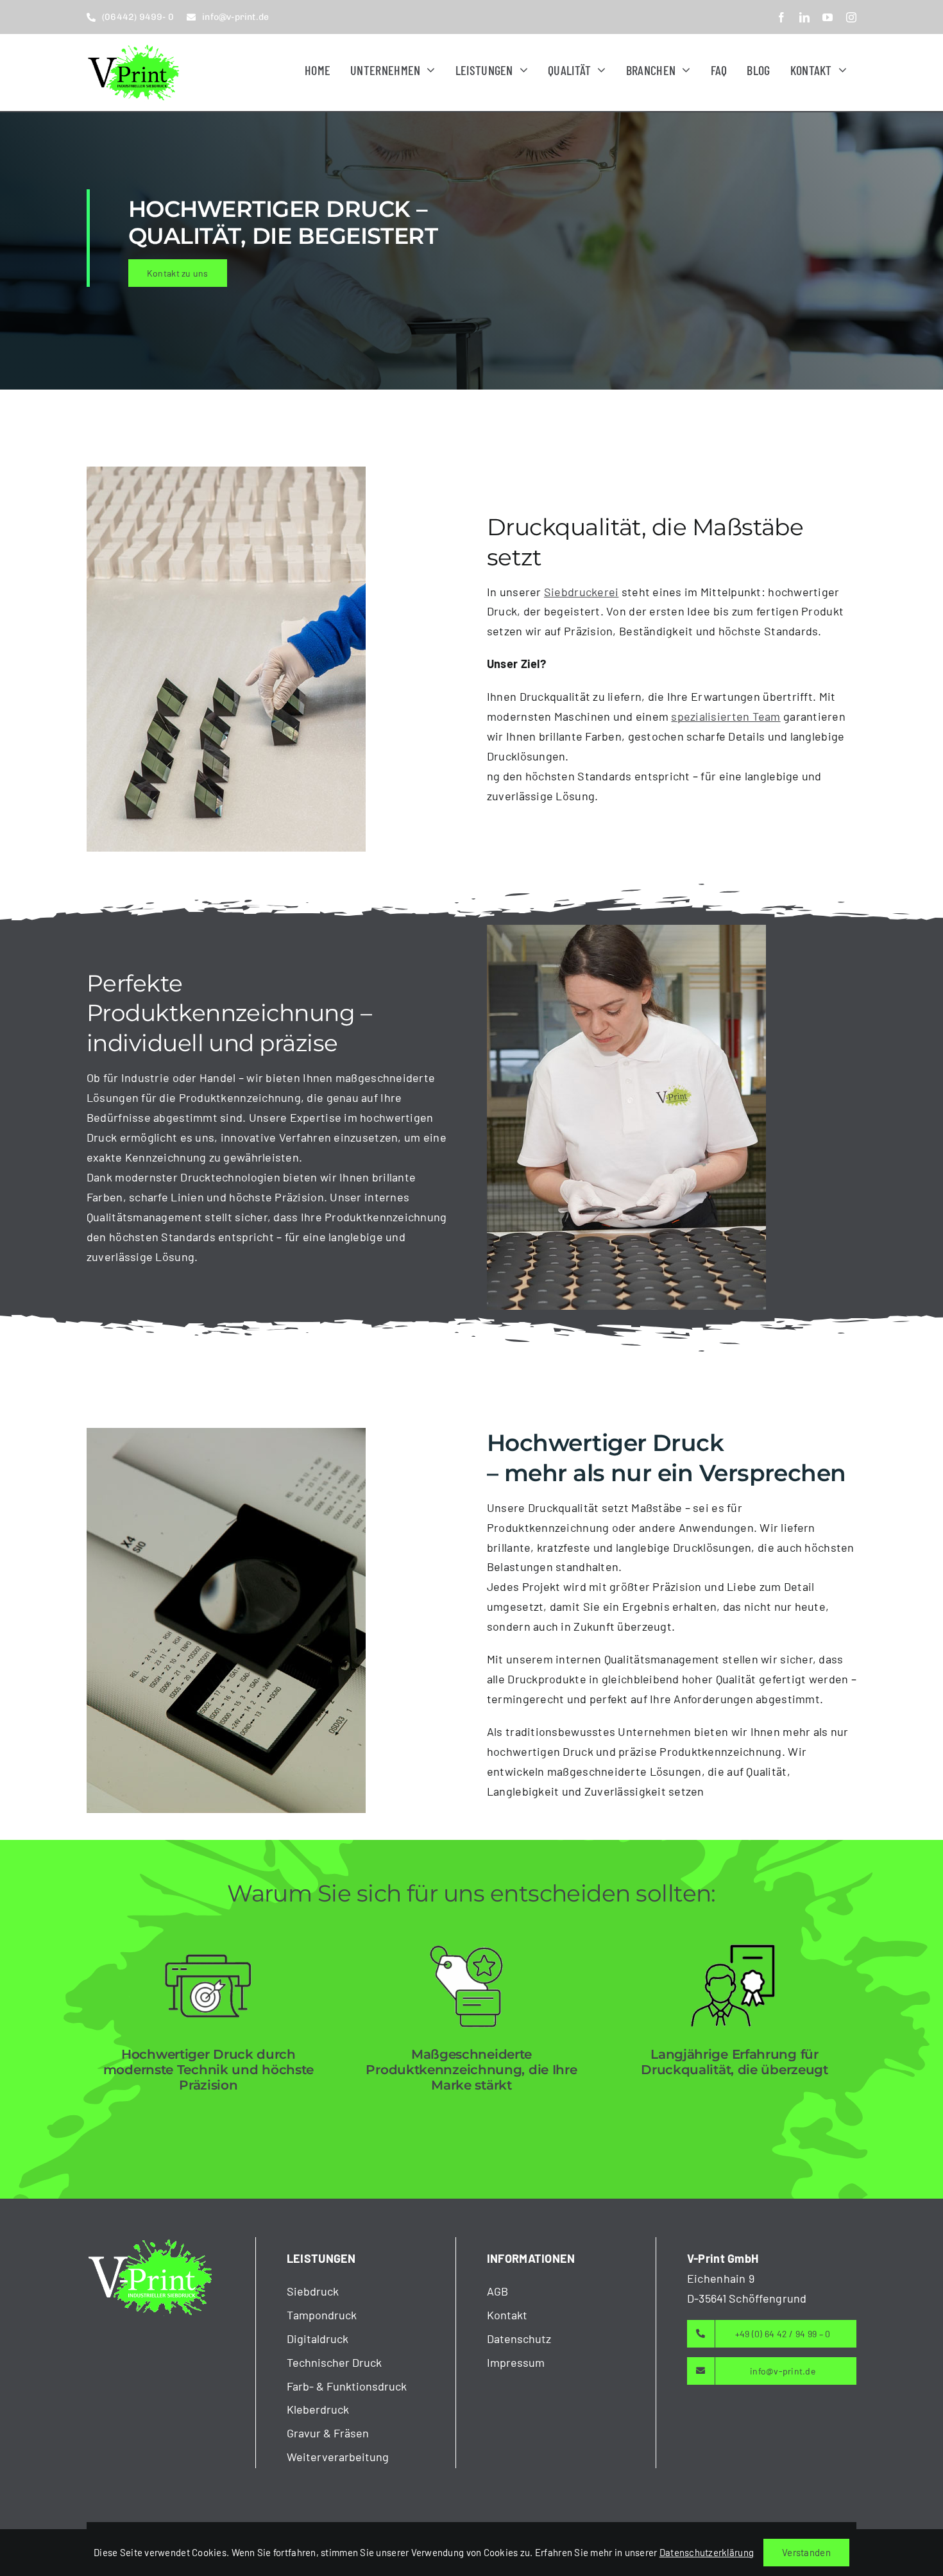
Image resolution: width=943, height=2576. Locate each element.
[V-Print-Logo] (135, 46)
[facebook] (781, 17)
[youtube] (828, 17)
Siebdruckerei (582, 592)
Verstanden (806, 2552)
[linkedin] (804, 17)
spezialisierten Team (726, 716)
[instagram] (851, 17)
